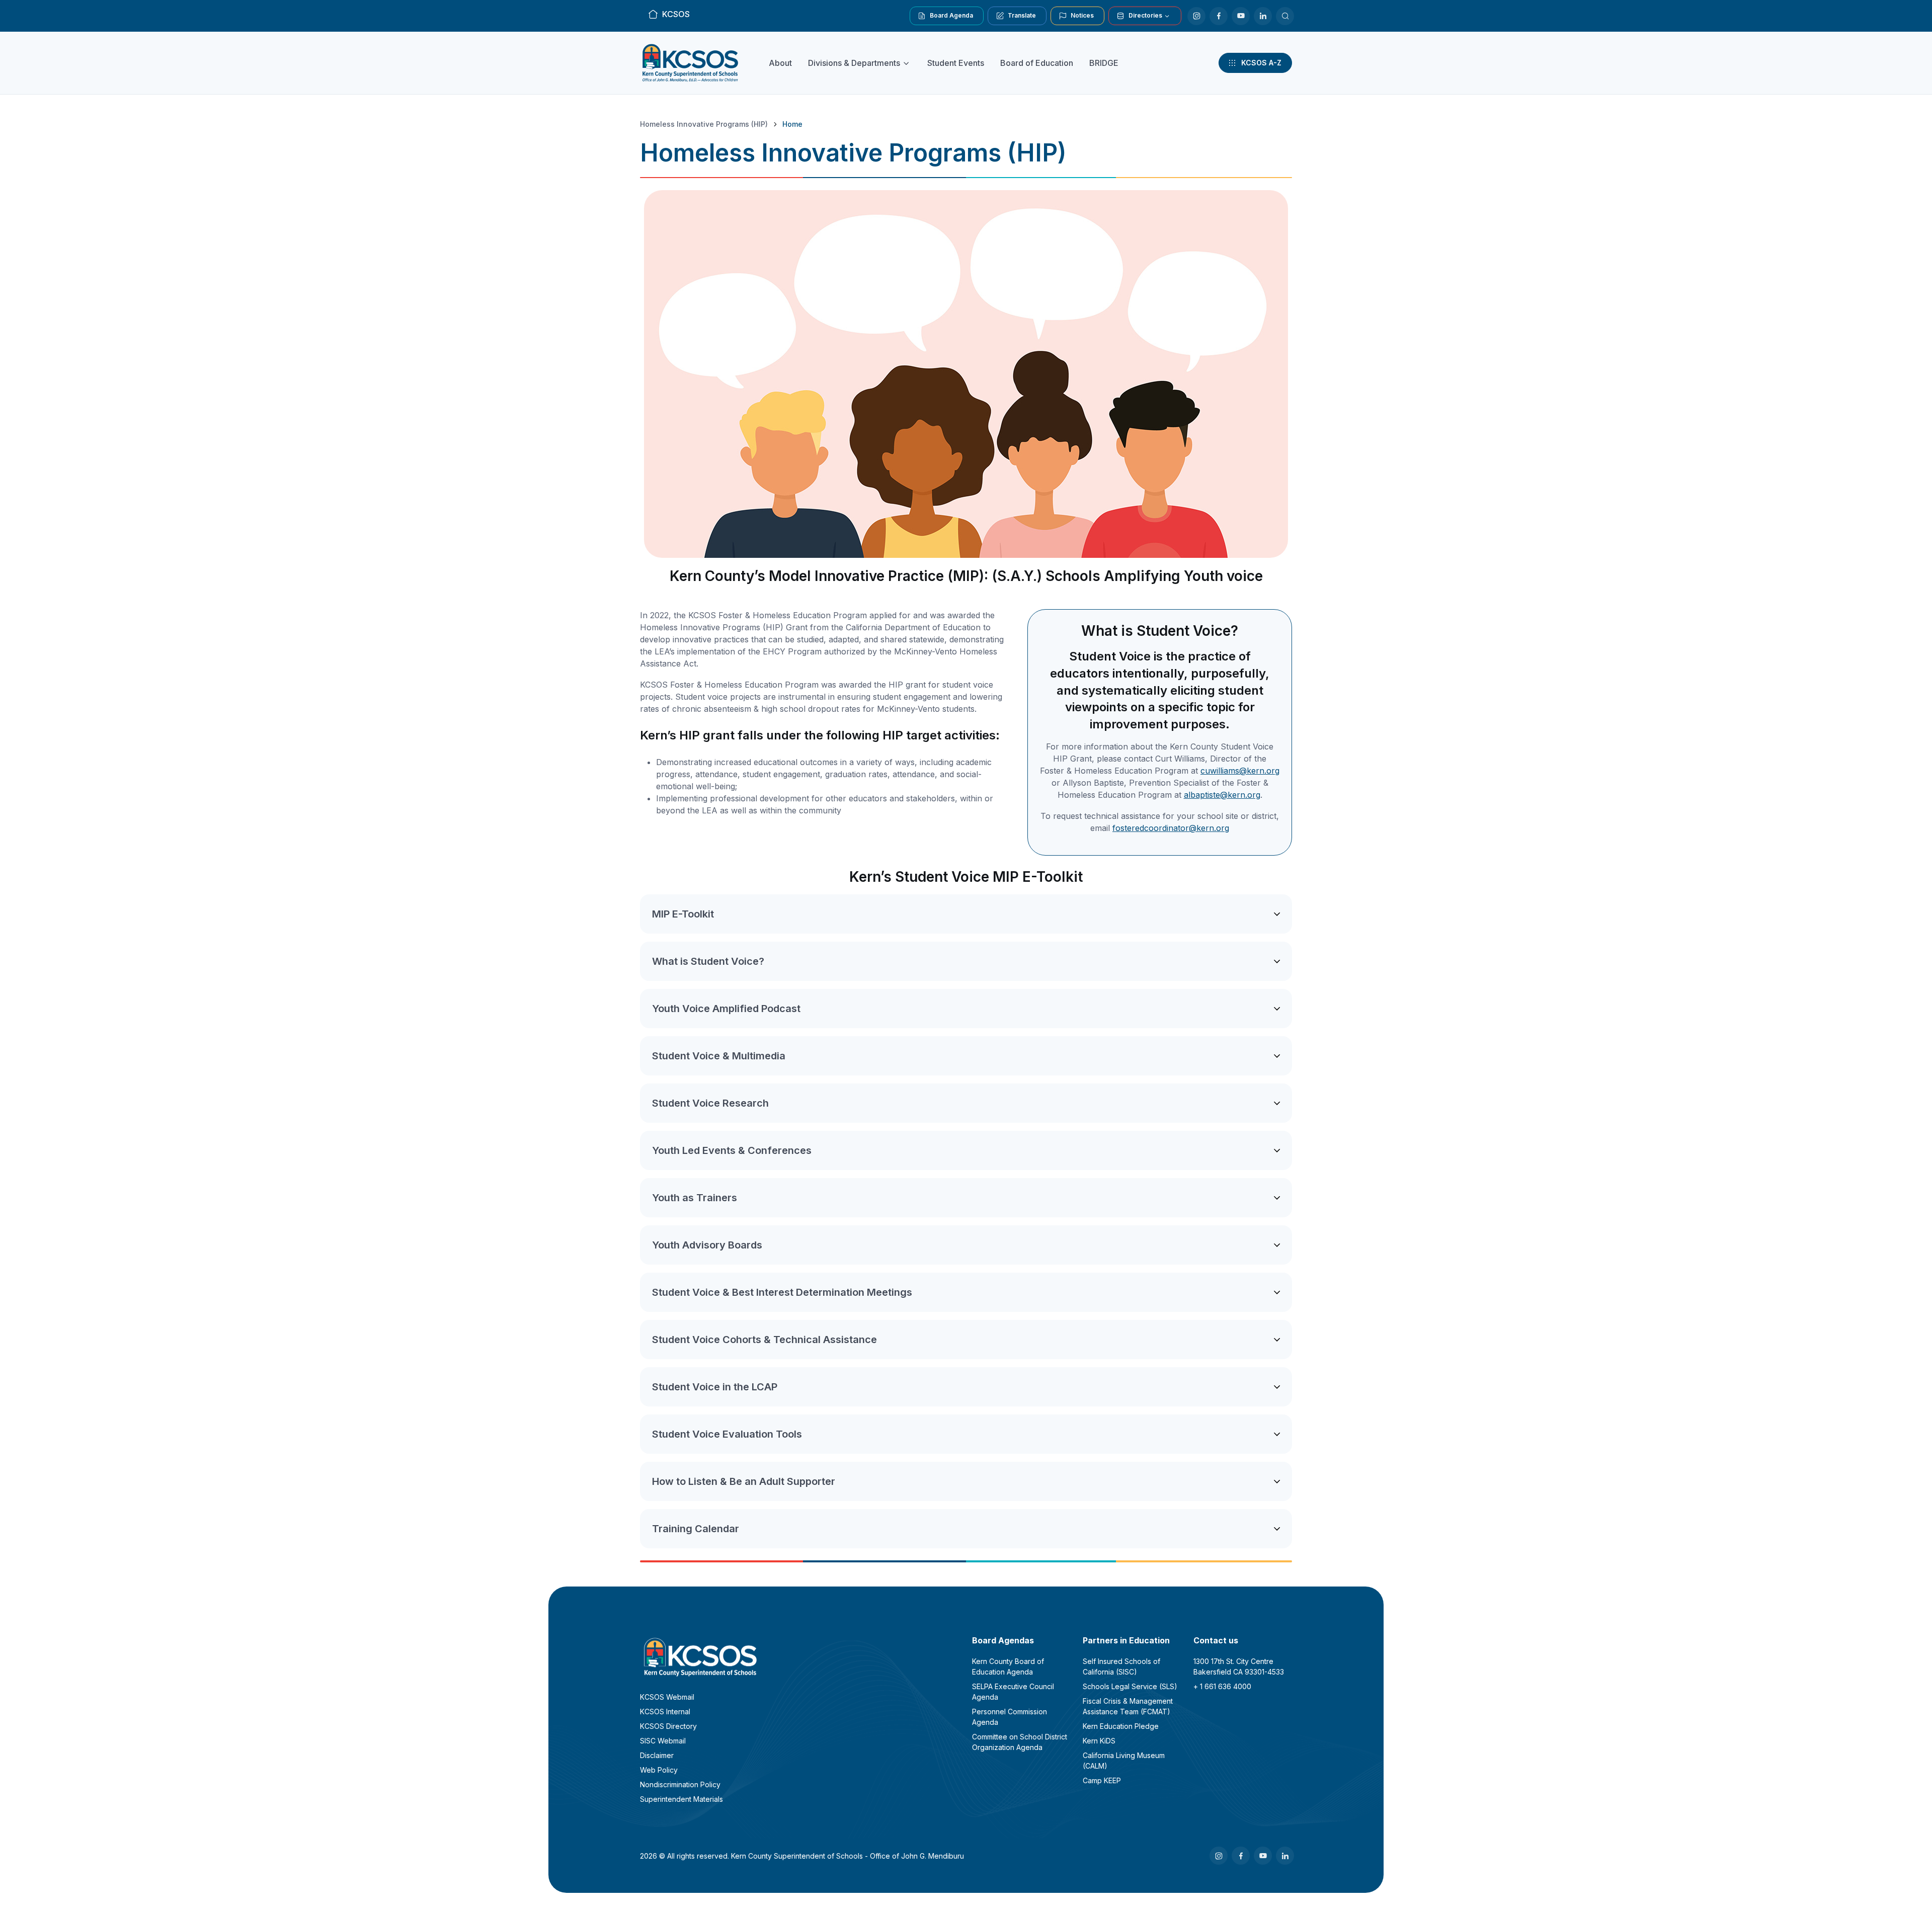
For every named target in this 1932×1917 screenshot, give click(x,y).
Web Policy (659, 1770)
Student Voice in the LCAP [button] (715, 1387)
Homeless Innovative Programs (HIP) (704, 124)
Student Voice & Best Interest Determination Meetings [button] (782, 1292)
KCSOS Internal (665, 1712)
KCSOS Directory (668, 1726)
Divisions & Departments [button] (854, 63)
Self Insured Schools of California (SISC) (1121, 1666)
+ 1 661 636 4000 (1222, 1686)
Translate (1022, 15)
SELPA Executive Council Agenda (1013, 1692)
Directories (1145, 15)
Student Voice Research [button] (710, 1103)
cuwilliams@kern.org (1240, 771)
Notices (1082, 15)
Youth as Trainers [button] (695, 1198)
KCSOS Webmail (667, 1697)
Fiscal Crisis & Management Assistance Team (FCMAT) (1128, 1706)
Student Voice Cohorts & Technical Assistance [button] (764, 1340)
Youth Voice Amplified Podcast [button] (726, 1009)
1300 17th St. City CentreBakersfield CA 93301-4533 (1239, 1666)
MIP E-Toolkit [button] (683, 914)
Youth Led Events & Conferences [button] (732, 1150)
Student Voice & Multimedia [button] (719, 1056)
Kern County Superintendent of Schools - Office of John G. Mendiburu (848, 1856)
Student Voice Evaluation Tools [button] (727, 1434)
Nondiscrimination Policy (680, 1784)
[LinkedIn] (1263, 16)
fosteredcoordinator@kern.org (1171, 828)
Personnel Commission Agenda (1010, 1717)
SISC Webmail (663, 1741)
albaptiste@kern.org (1222, 795)
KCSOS (676, 14)
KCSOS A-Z (1261, 63)
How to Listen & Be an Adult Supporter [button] (744, 1481)
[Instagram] (1196, 16)
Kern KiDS (1099, 1741)
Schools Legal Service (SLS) (1130, 1686)
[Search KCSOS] (1285, 16)
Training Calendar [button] (696, 1529)
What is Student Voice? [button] (708, 961)
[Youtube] (1241, 16)
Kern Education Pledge (1121, 1726)
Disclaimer (657, 1755)
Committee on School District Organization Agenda (1020, 1742)
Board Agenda (951, 15)
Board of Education (1037, 63)
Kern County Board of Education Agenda (1008, 1666)
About (780, 63)
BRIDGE (1104, 63)
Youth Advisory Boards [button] (707, 1245)
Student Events (956, 63)
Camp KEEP (1102, 1780)
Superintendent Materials (681, 1799)
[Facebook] (1219, 16)
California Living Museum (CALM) (1124, 1761)
